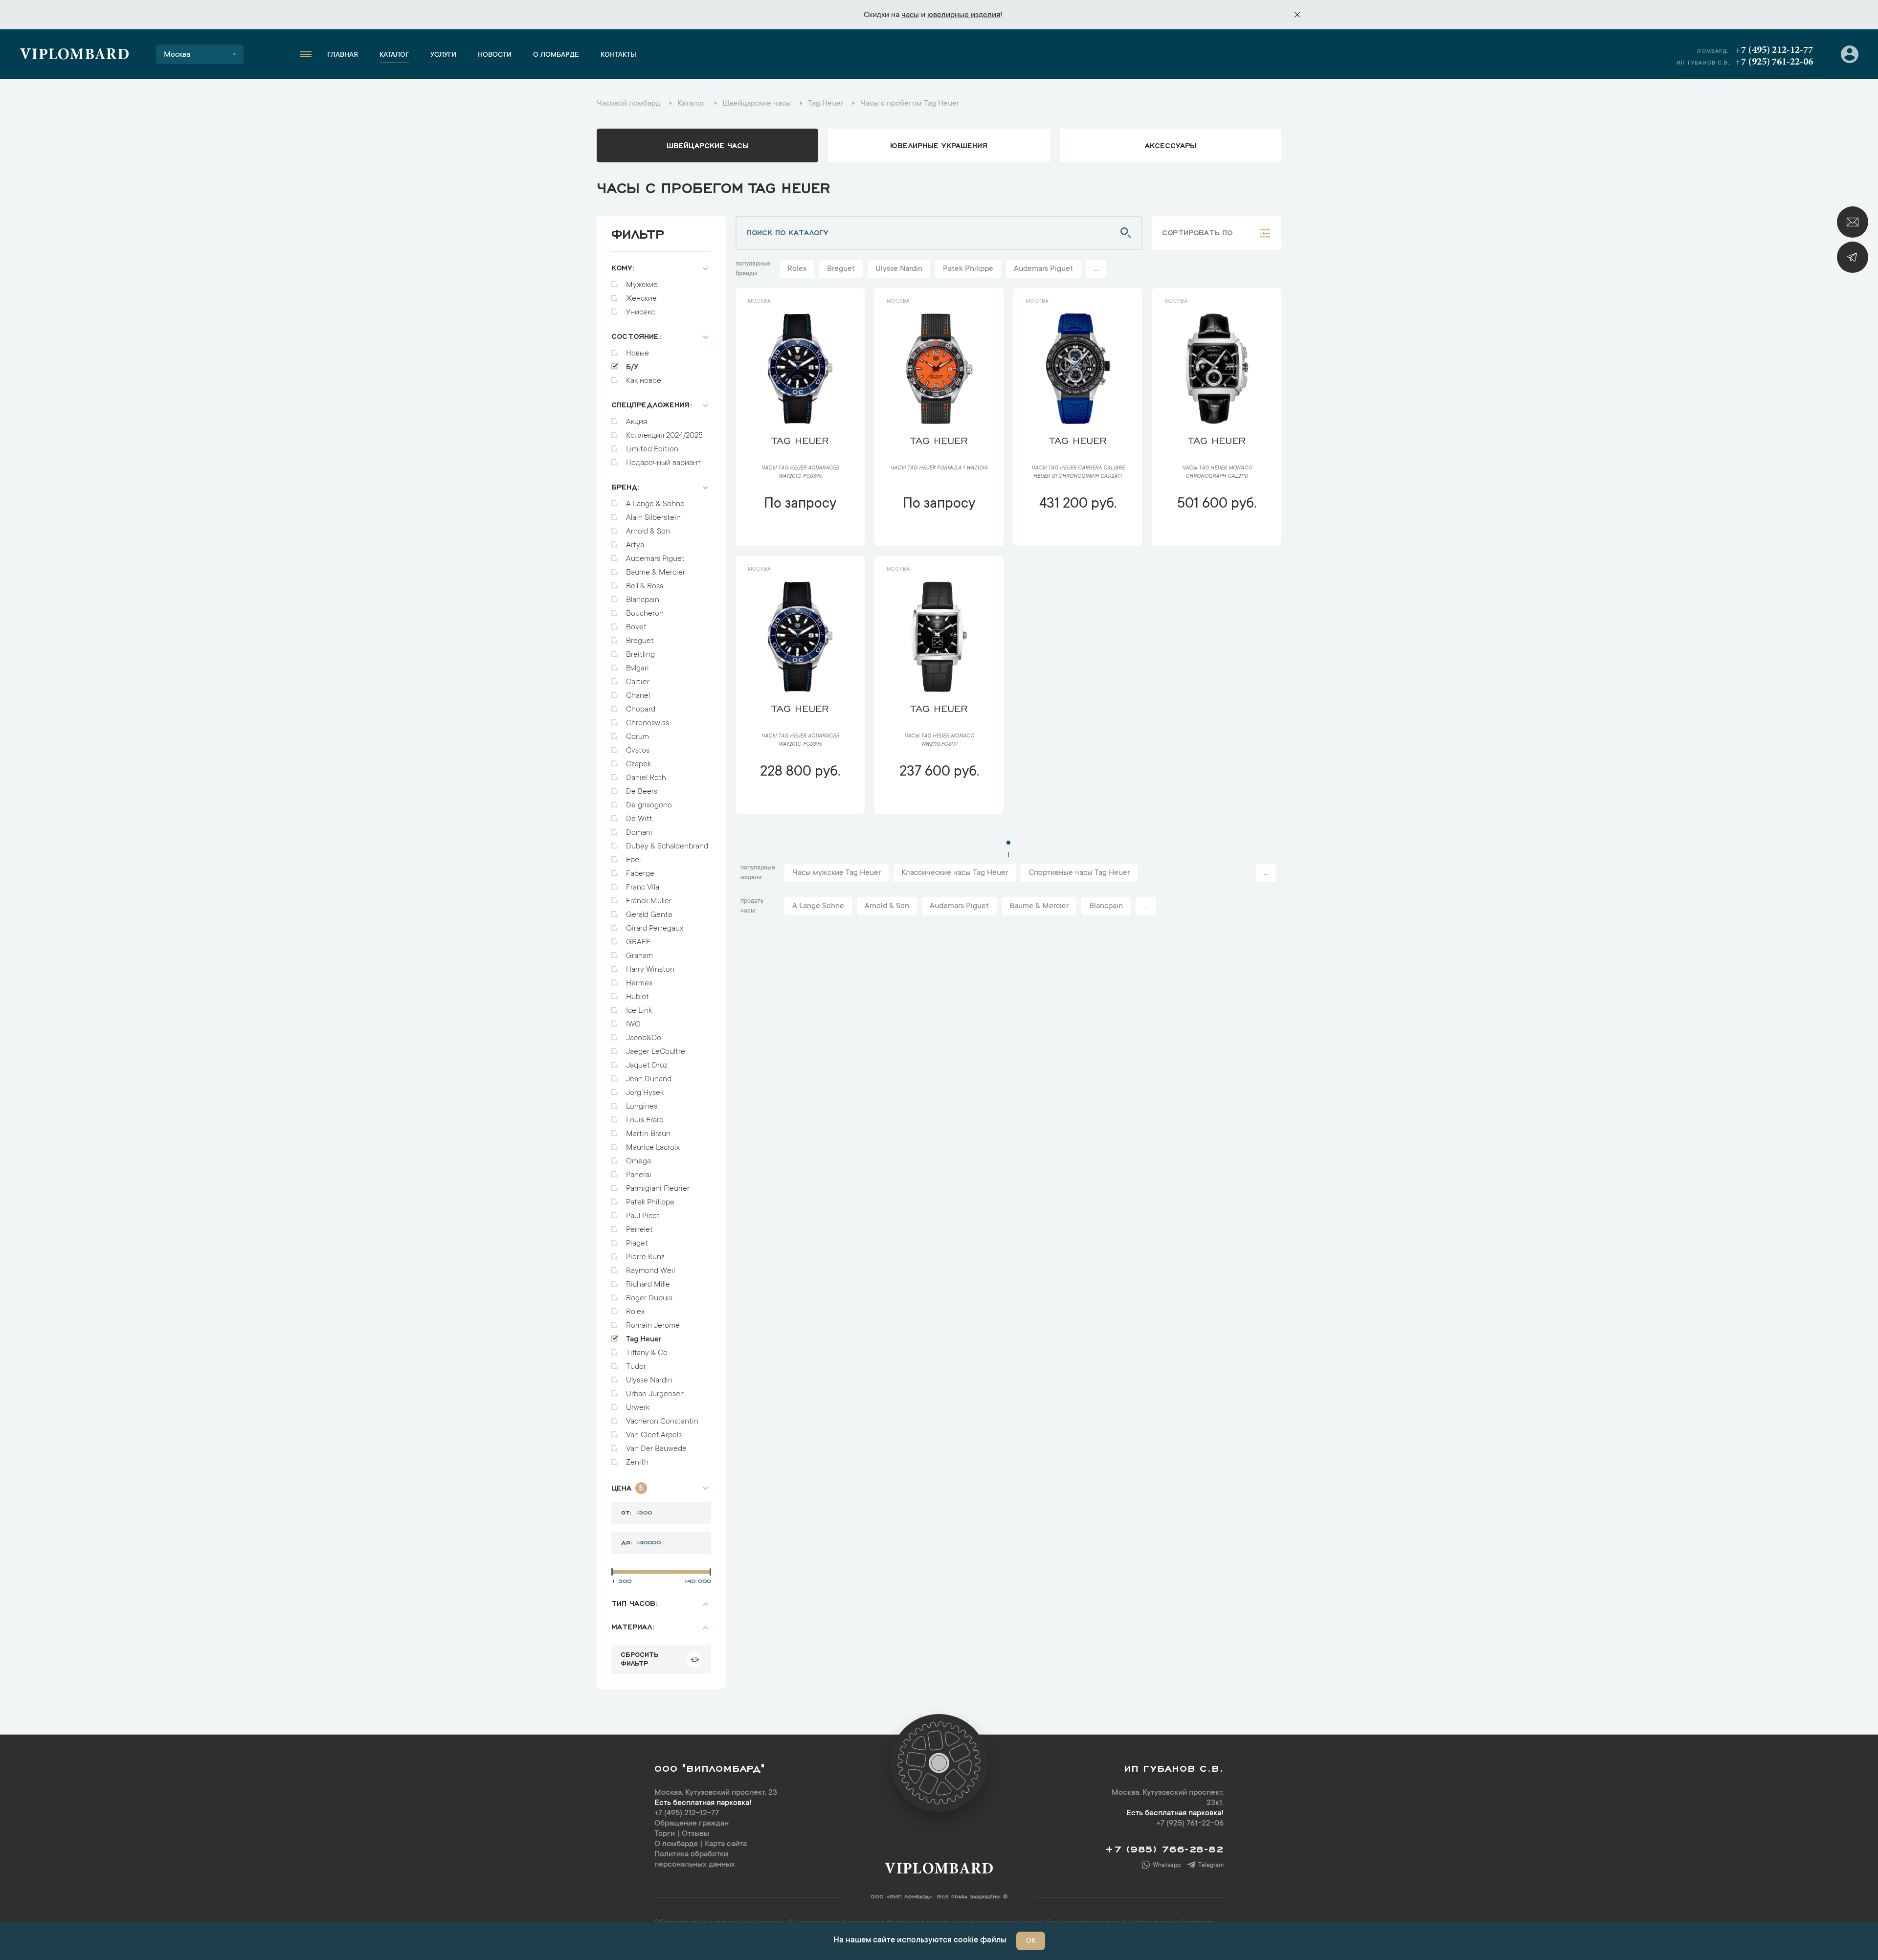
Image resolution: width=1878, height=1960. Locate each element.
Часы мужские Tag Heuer (837, 873)
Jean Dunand (649, 1079)
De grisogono (649, 805)
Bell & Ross (645, 586)
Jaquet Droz (647, 1066)
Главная (343, 55)
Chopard (641, 710)
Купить (800, 533)
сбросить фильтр (639, 1658)
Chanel (638, 696)
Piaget (637, 1244)
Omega (638, 1161)
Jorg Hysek (645, 1093)
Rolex (635, 1312)
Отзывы (695, 1834)
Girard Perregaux (655, 929)
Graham (639, 956)
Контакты (618, 55)
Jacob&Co (644, 1038)
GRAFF (638, 942)
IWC (633, 1025)
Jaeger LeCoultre (656, 1052)
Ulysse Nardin (649, 1381)
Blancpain (643, 600)
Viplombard (75, 56)
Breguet (640, 641)
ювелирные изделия (964, 15)
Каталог (394, 55)
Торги (665, 1834)
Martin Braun (648, 1134)
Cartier (638, 682)
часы (910, 15)
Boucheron (645, 614)
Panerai (639, 1175)
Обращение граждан (692, 1824)
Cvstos (638, 751)
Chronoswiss (648, 723)
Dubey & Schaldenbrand (667, 846)
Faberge (640, 874)
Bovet (636, 627)
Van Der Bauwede (656, 1449)
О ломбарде (556, 55)
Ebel (633, 860)
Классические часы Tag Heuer (955, 873)
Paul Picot (643, 1216)
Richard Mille (648, 1285)
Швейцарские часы (708, 145)
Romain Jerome (653, 1326)
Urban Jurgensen (655, 1394)
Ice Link (639, 1011)
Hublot (637, 997)
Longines (642, 1107)
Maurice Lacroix (653, 1148)
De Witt (639, 819)
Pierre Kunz (645, 1257)
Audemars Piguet (655, 559)
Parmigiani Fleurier (658, 1189)
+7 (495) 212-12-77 (1774, 50)
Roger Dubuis (649, 1298)
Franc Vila (643, 888)
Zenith (637, 1463)
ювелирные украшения (939, 145)
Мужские (642, 285)
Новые (637, 354)
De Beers (642, 792)
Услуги (443, 55)
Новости (495, 55)
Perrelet (639, 1230)
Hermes (639, 983)
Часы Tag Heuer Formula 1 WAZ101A (939, 468)
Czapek (638, 764)
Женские (641, 299)
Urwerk (638, 1408)
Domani (639, 833)
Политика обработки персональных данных (695, 1860)
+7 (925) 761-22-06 (1774, 62)
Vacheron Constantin (662, 1422)
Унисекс (640, 312)
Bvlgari (637, 668)
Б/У (632, 367)
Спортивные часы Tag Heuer (1079, 873)
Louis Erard (645, 1120)
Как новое (644, 381)
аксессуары (1171, 145)
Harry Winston (650, 970)
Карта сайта (726, 1844)
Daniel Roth (646, 778)
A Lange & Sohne (655, 504)
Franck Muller (649, 901)
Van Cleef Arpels (654, 1435)
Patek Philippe (650, 1203)
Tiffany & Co (647, 1353)
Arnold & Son (648, 532)
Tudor (636, 1367)
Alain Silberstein (653, 518)
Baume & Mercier (656, 573)
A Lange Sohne (818, 906)
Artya (635, 545)
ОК (1031, 1941)
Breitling (640, 655)
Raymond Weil (650, 1271)
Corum (637, 737)
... (1096, 269)
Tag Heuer (644, 1339)
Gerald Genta (649, 915)
